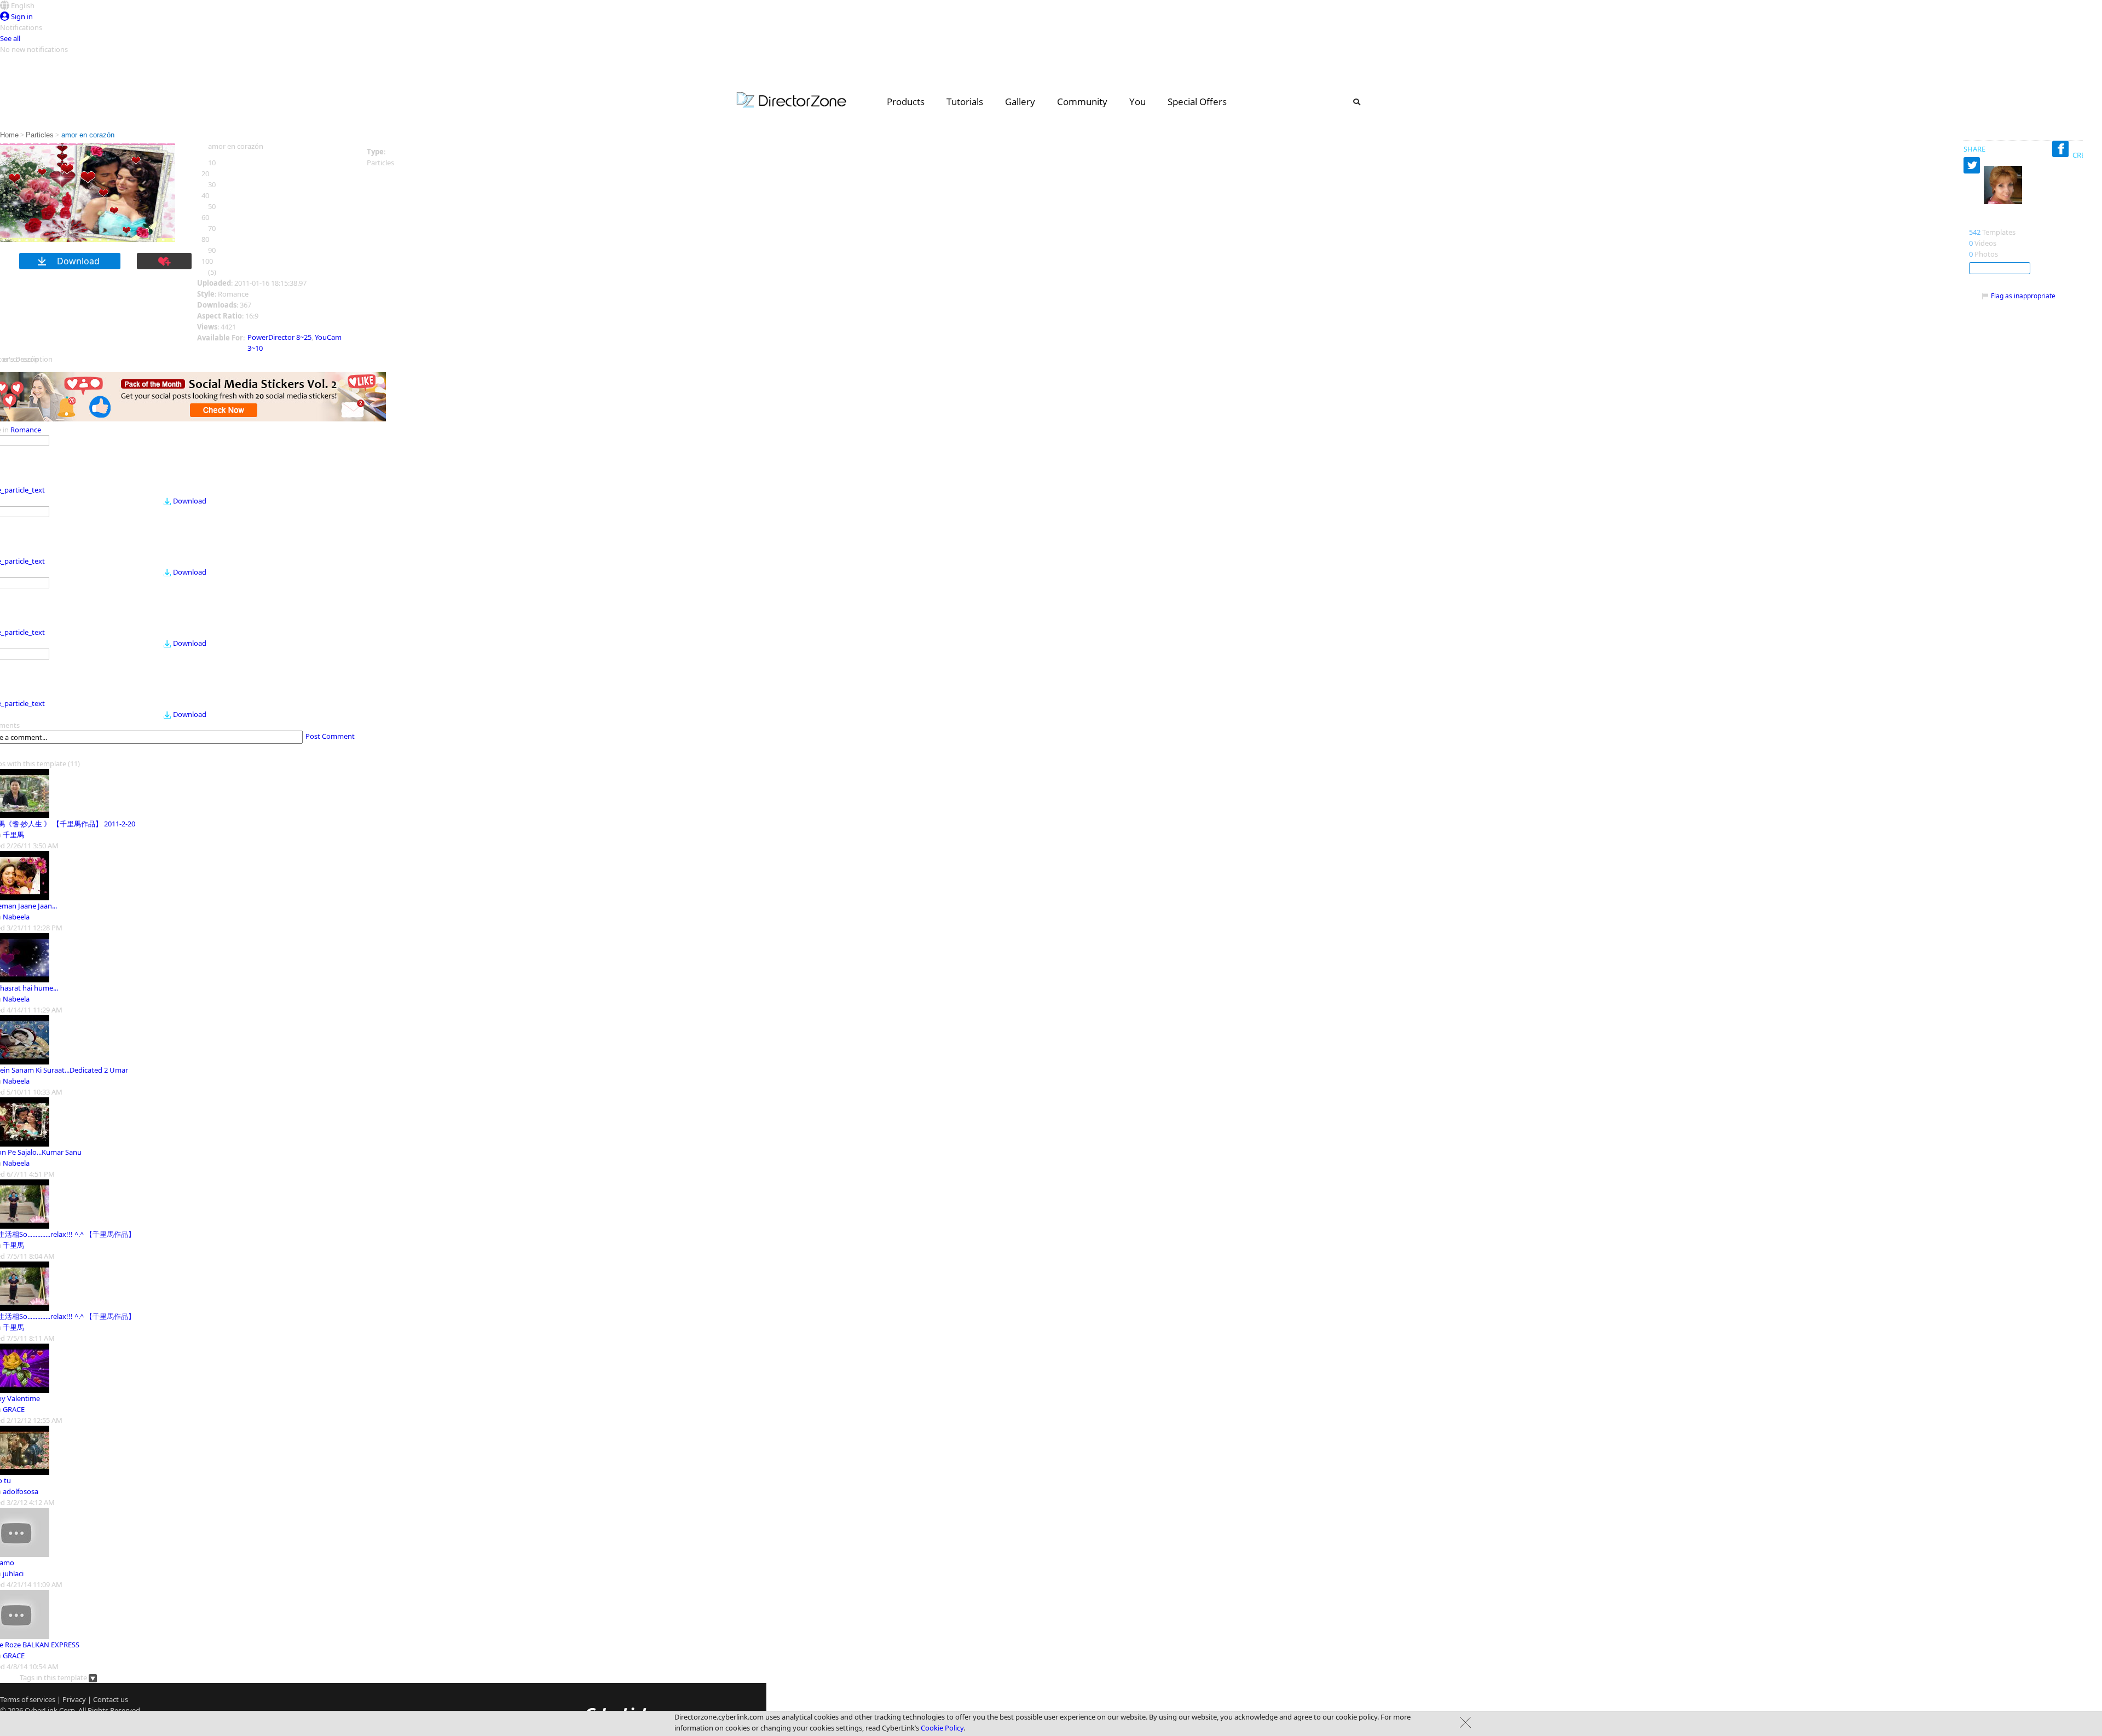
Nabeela (16, 917)
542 (1975, 232)
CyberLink (41, 1710)
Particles (40, 135)
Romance (26, 430)
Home (9, 135)
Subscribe (2000, 268)
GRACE (14, 1409)
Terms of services (28, 1699)
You (1137, 102)
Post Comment (330, 736)
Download (190, 501)
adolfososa (21, 1491)
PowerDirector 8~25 (279, 337)
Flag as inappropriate (2023, 296)
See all (10, 38)
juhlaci (13, 1573)
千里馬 (13, 835)
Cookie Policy (942, 1728)
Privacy (74, 1699)
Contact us (111, 1699)
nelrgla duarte (1999, 221)
